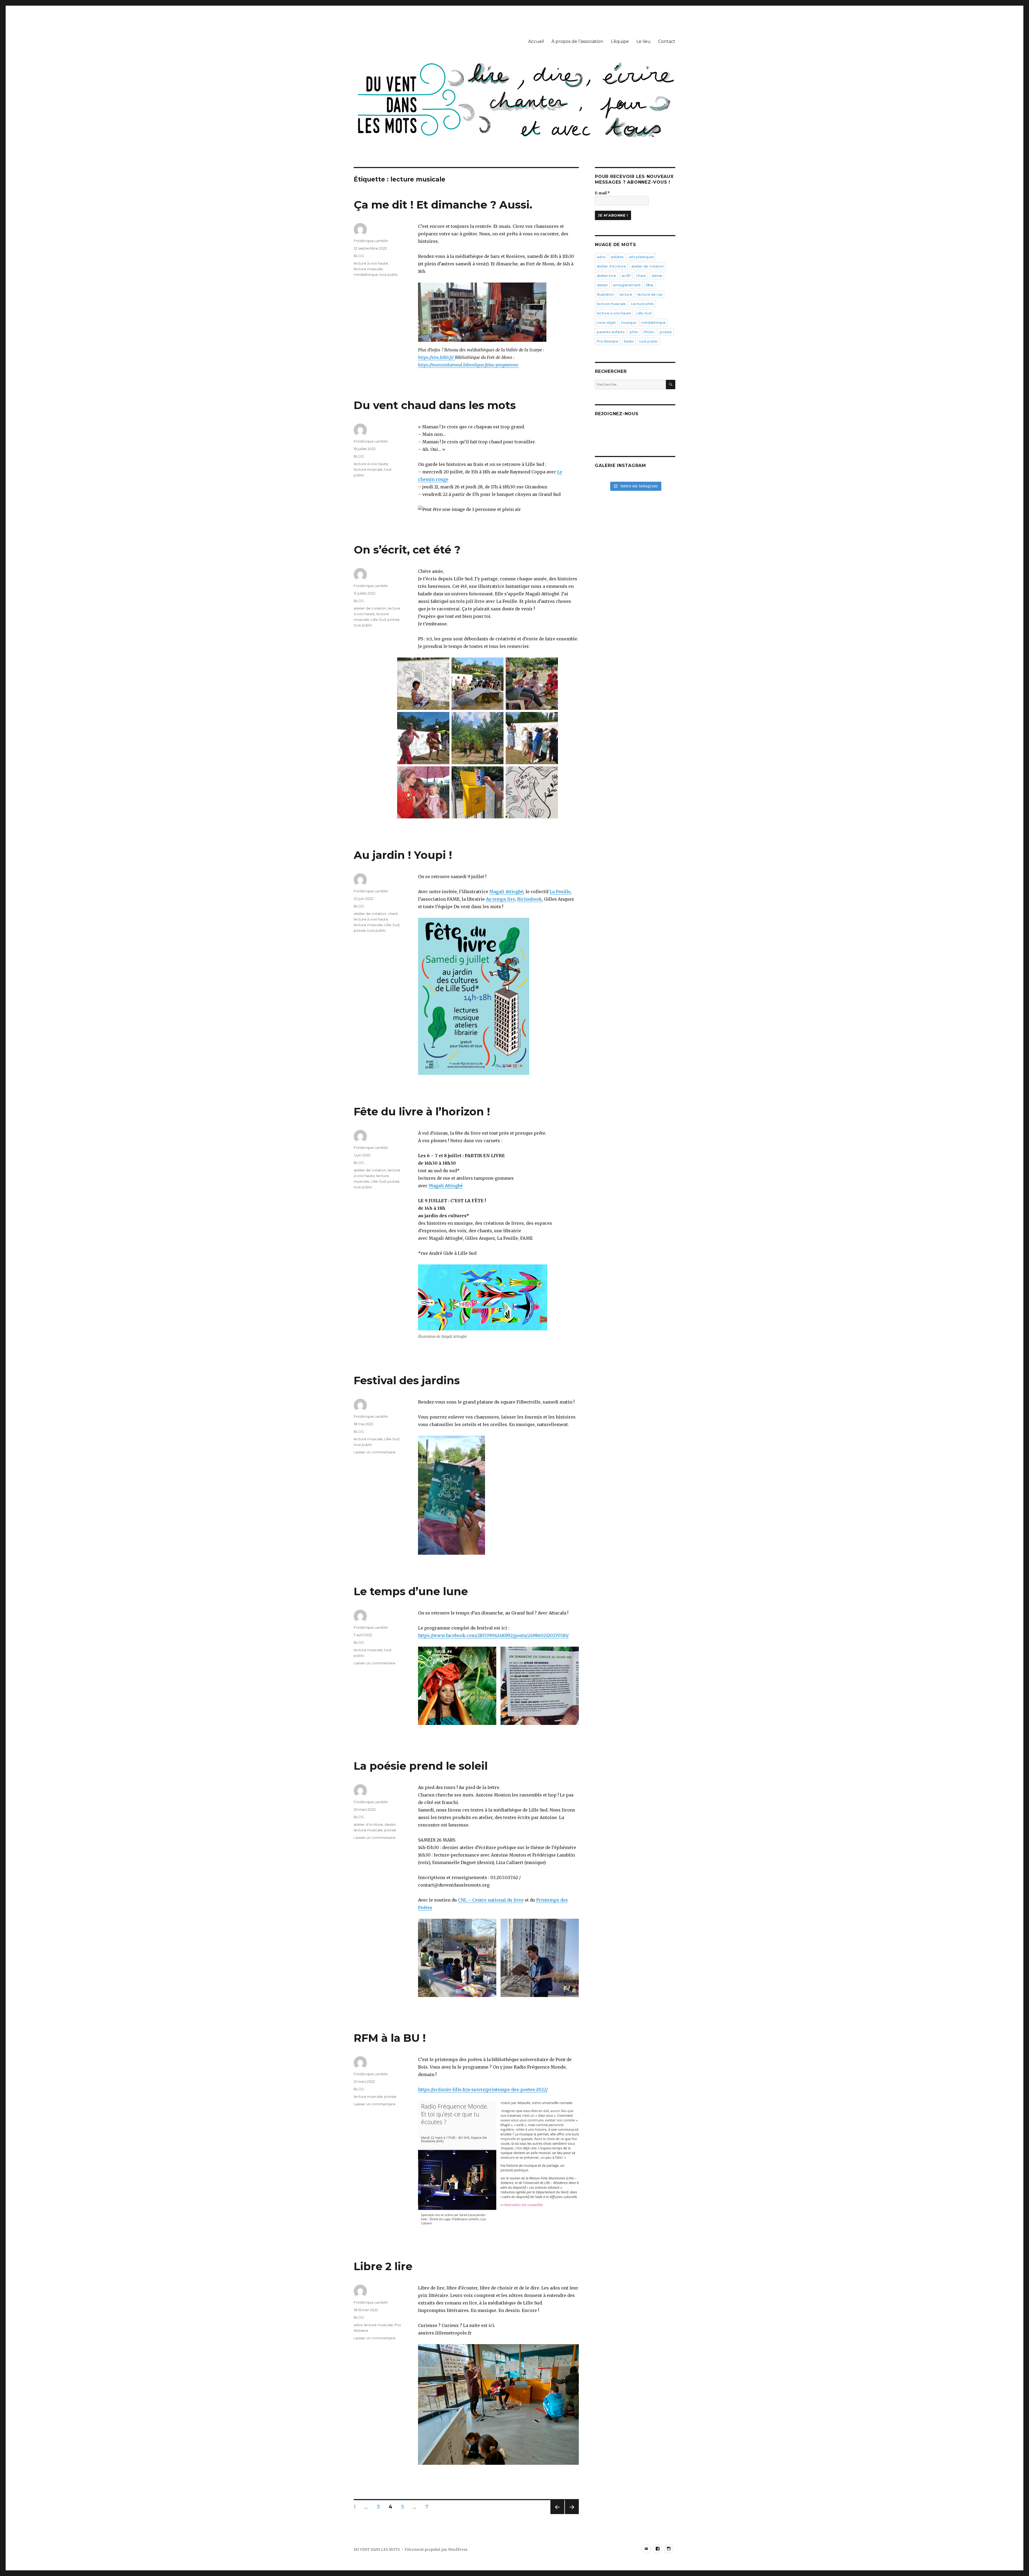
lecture (626, 294)
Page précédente (557, 2514)
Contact (667, 41)
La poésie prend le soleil (421, 1766)
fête (650, 285)
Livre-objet (606, 322)
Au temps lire (500, 899)
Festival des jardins (407, 1380)
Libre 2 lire (383, 2266)
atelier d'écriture (368, 1824)
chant (393, 914)
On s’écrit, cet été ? (407, 550)
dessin (390, 1824)
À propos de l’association (577, 41)
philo (634, 332)
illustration (605, 294)
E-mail (602, 193)
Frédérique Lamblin (371, 241)
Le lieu (644, 41)
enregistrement (627, 285)
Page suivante (571, 2514)
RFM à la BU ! (390, 2038)
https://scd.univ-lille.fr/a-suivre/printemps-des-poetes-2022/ (483, 2089)
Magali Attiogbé (506, 892)
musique (629, 322)
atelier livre (606, 276)
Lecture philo (643, 304)
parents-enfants (611, 332)
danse (657, 276)
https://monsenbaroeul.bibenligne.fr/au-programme (468, 365)
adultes (617, 257)
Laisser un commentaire (375, 1452)
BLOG (359, 256)
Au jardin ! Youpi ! (403, 855)
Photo (649, 332)
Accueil (536, 41)
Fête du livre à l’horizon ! (422, 1111)
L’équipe (620, 41)
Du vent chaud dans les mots (435, 405)
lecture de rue (650, 294)
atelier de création (370, 608)
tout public (389, 274)
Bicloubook (530, 899)
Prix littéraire (608, 341)
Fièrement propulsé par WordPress (436, 2550)
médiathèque (366, 274)
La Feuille (560, 892)
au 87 (626, 276)
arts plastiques (641, 257)
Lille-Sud (378, 619)
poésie (394, 619)
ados (358, 2325)
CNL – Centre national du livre (491, 1900)
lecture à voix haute (371, 263)
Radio (629, 341)
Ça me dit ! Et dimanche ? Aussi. (443, 205)
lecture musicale (368, 269)
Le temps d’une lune (411, 1591)
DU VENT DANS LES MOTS (377, 2550)
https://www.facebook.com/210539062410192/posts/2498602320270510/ (493, 1635)
